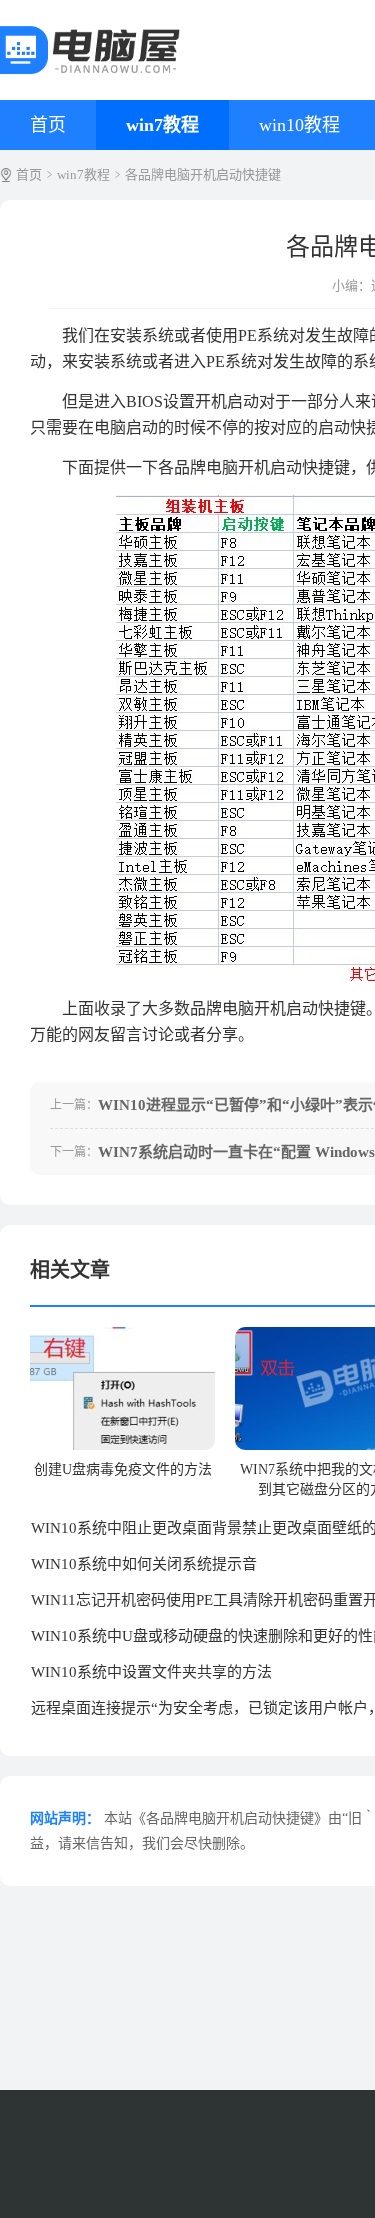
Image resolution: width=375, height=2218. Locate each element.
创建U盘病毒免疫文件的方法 (123, 1469)
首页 (48, 125)
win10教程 (299, 125)
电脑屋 (87, 50)
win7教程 (162, 125)
